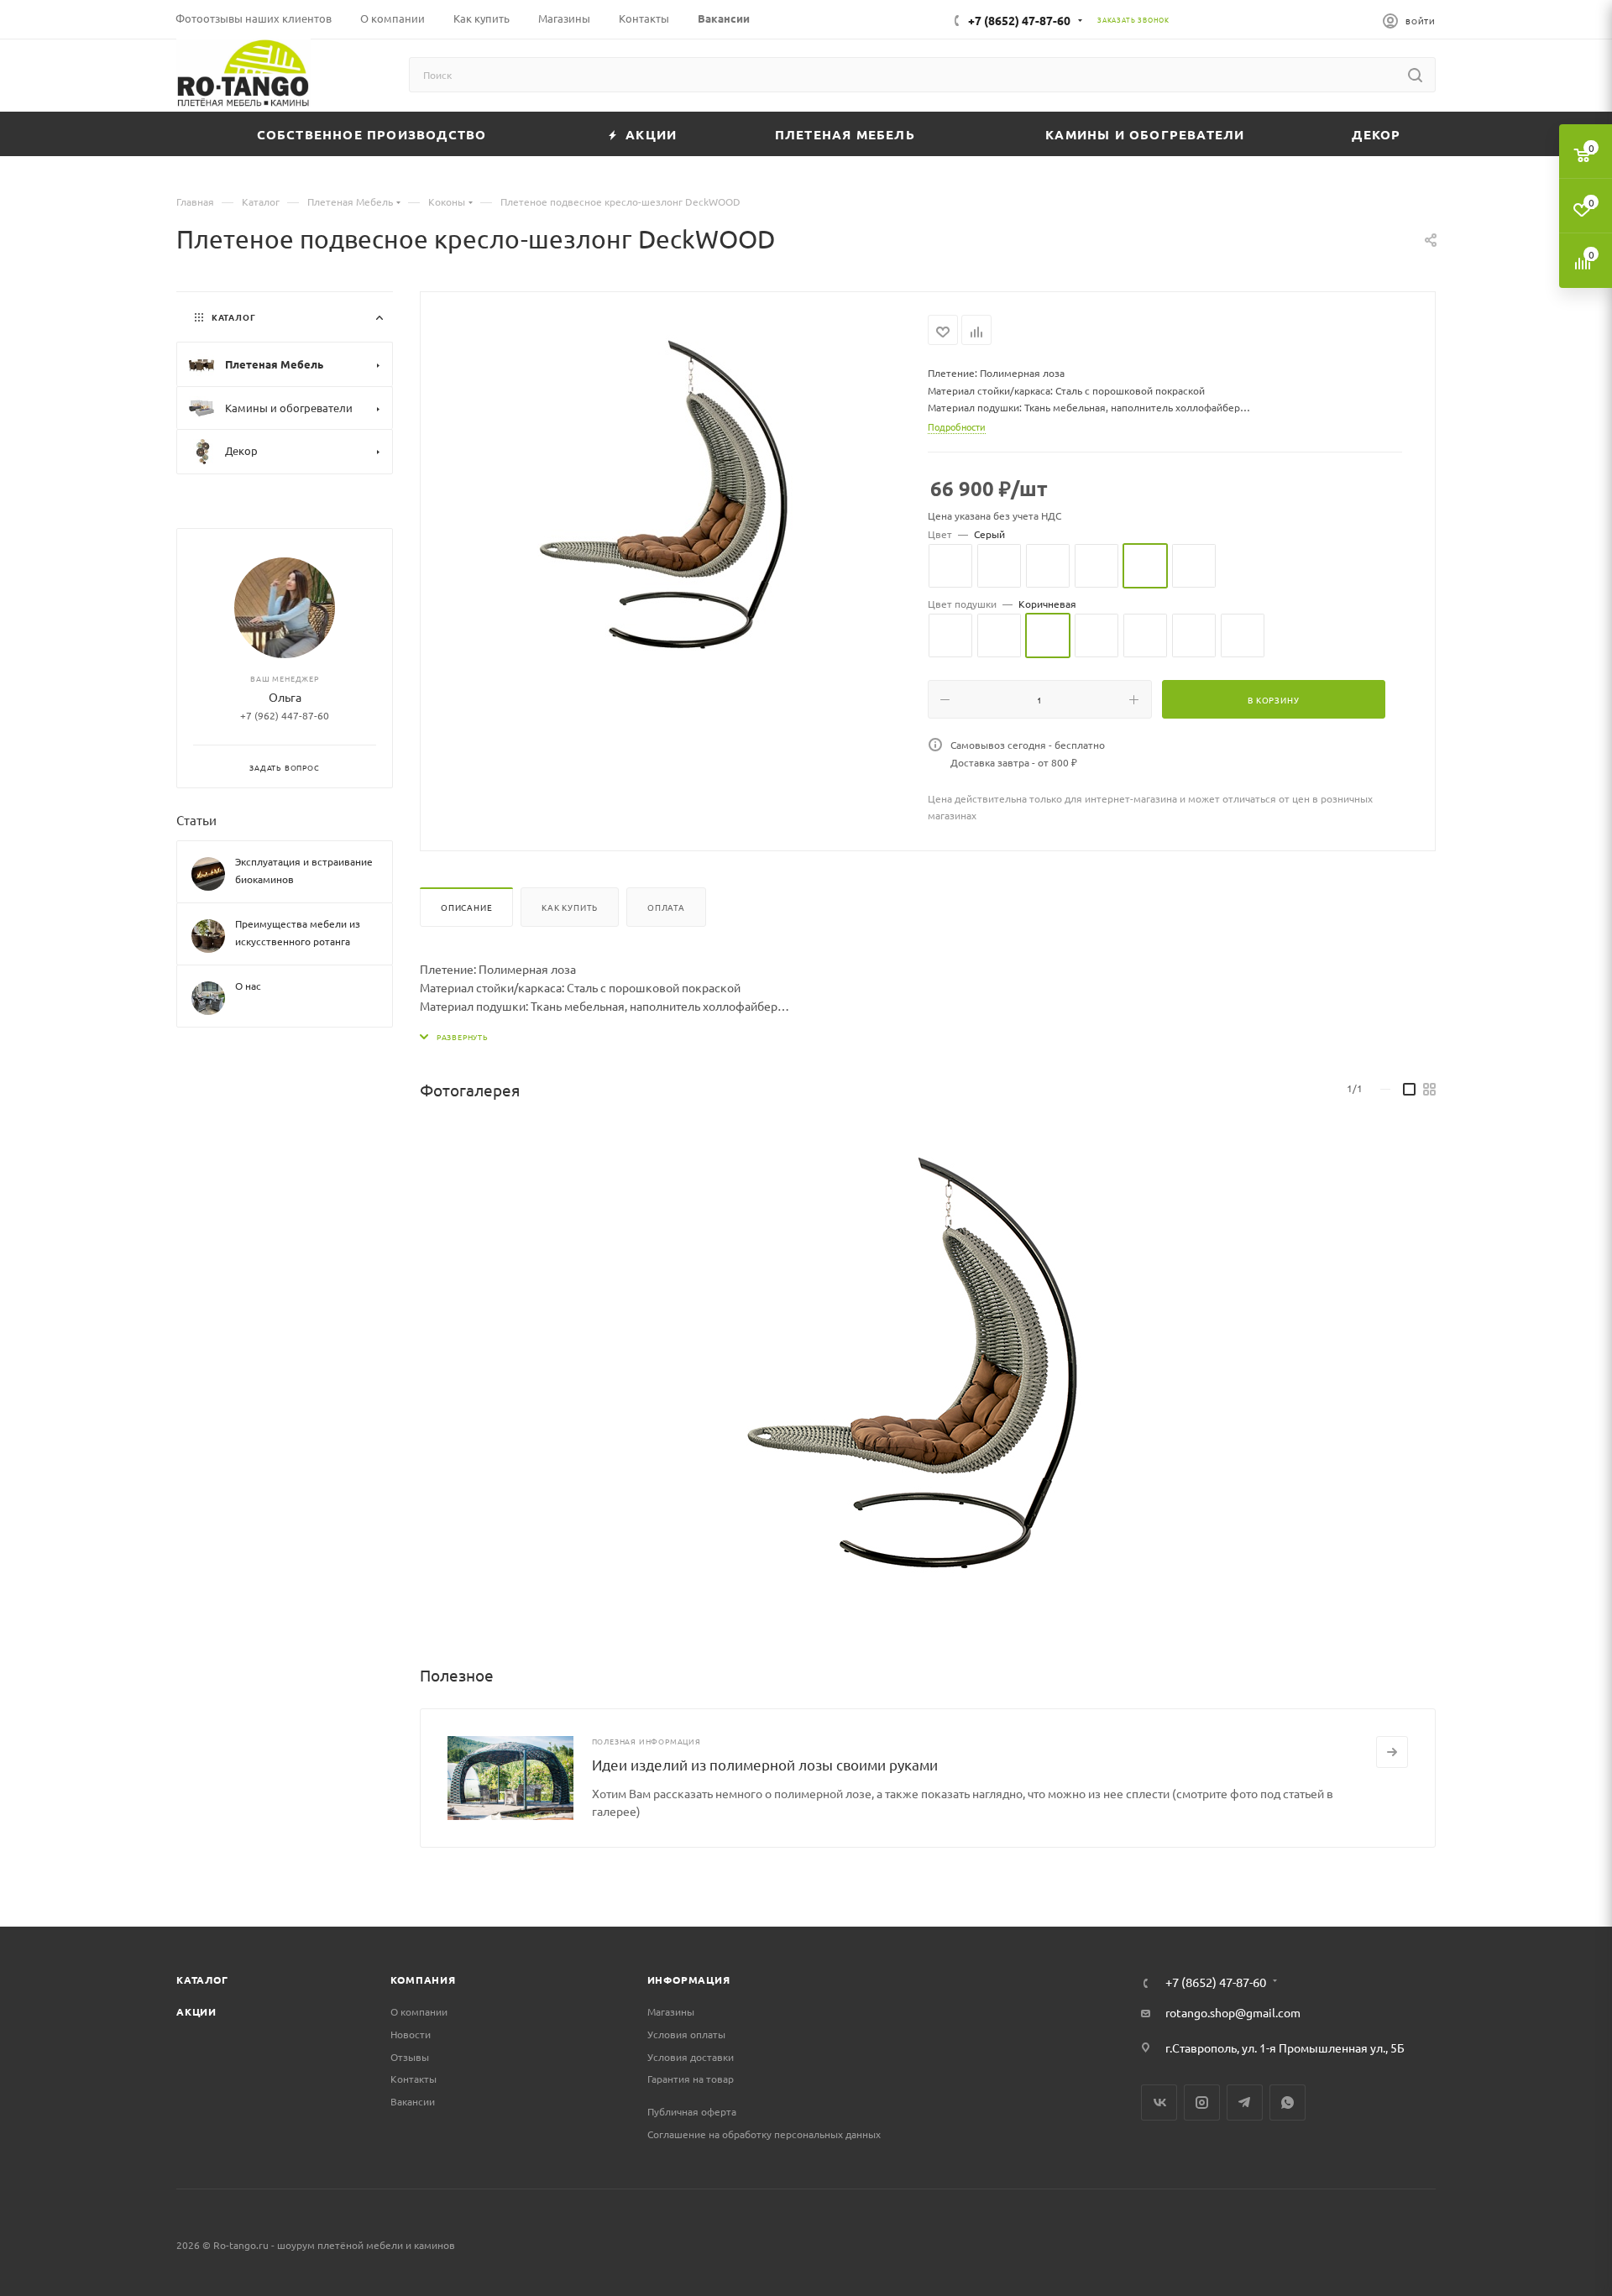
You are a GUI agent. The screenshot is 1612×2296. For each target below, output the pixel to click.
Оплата (666, 907)
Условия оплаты (686, 2034)
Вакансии (413, 2101)
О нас (248, 986)
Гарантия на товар (691, 2079)
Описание (466, 907)
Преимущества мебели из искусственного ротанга (298, 932)
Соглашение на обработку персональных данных (764, 2134)
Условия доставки (691, 2057)
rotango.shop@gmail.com (1233, 2012)
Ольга (285, 697)
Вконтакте (1159, 2102)
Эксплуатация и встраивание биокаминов (304, 870)
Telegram (1245, 2102)
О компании (419, 2011)
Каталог (202, 1980)
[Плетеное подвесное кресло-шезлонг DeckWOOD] (926, 1375)
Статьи (196, 820)
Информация (689, 1980)
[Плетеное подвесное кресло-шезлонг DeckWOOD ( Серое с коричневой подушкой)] (674, 504)
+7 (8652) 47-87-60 (1019, 20)
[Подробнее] (1392, 1752)
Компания (423, 1980)
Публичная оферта (692, 2111)
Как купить (570, 907)
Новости (411, 2034)
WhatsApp (1288, 2102)
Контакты (413, 2079)
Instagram (1202, 2102)
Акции (196, 2011)
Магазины (671, 2011)
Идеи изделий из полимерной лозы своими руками (765, 1764)
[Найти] (1415, 75)
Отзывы (410, 2057)
